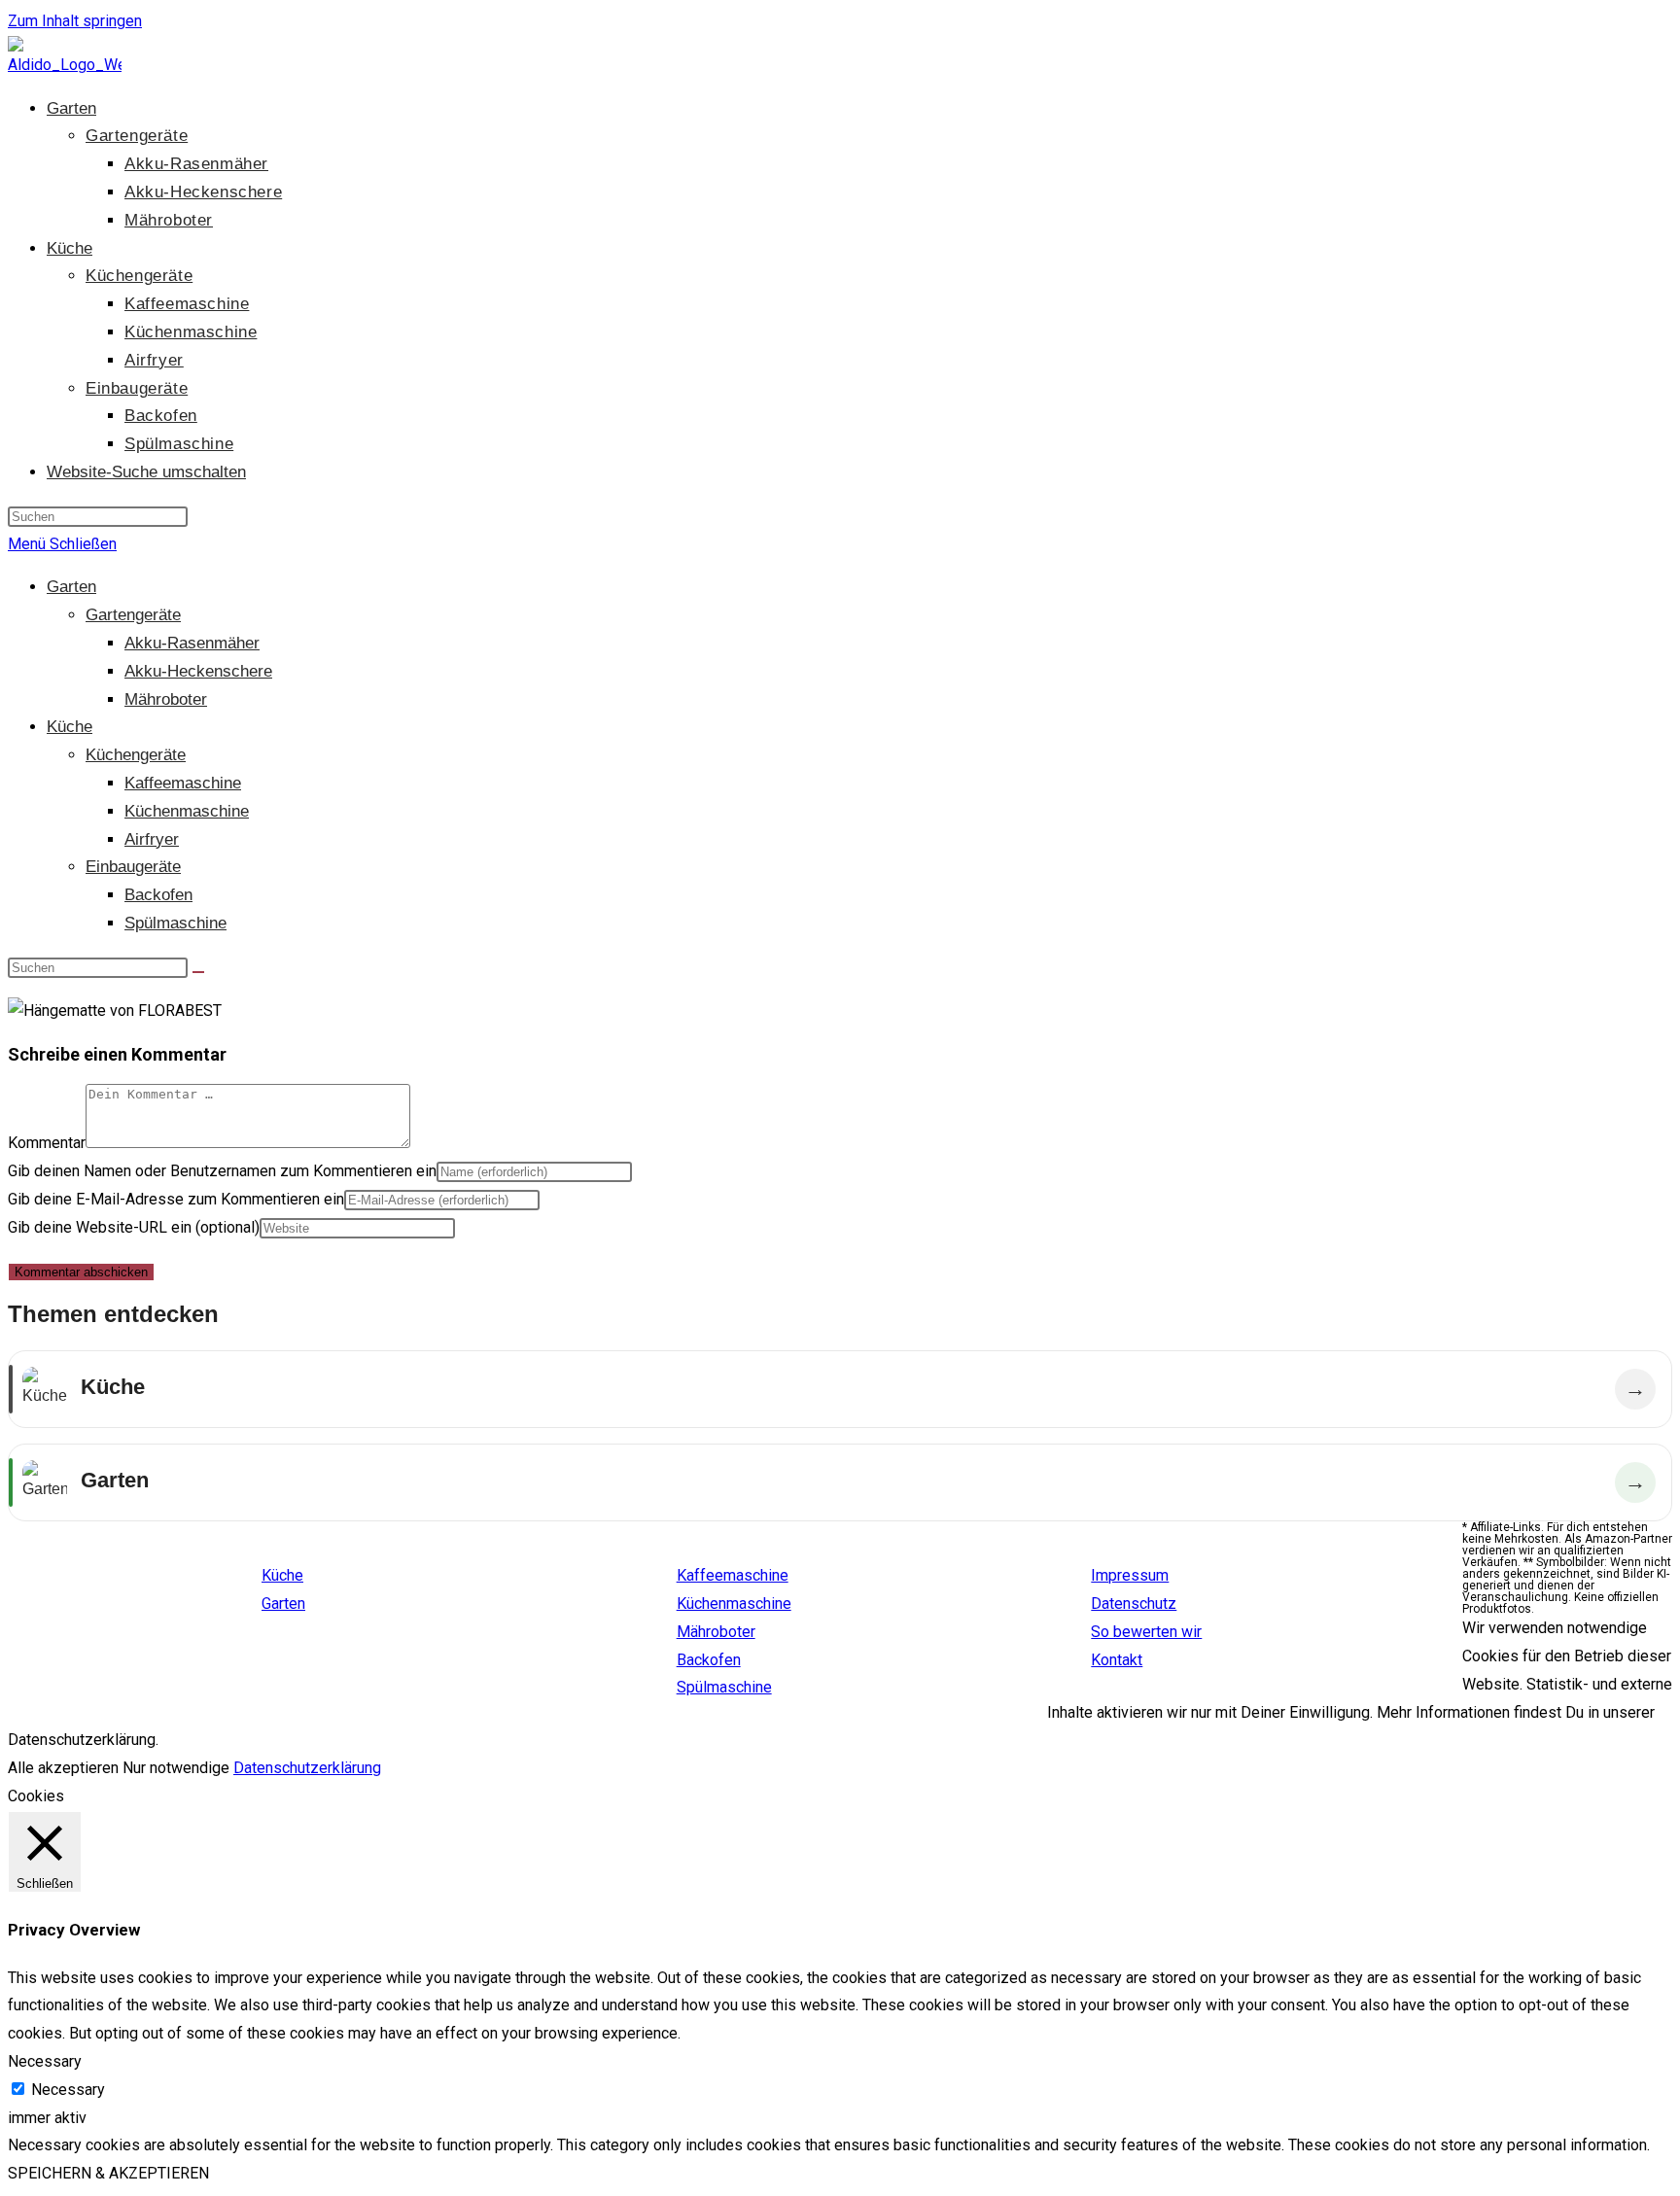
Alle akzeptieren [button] (63, 1768)
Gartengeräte (133, 615)
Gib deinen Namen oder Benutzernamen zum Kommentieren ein (222, 1171)
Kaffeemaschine (183, 783)
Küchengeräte (136, 755)
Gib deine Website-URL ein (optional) (134, 1227)
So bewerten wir (1146, 1632)
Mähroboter (166, 699)
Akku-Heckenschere (198, 671)
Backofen (158, 895)
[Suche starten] (198, 972)
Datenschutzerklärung (307, 1768)
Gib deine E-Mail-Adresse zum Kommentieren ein (176, 1199)
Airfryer (152, 839)
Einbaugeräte (133, 867)
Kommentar (47, 1143)
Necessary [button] (45, 2061)
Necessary (68, 2090)
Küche (70, 727)
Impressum (1130, 1575)
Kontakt (1117, 1660)
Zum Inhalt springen (75, 21)
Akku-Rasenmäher (192, 643)
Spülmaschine (175, 923)
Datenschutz (1134, 1603)
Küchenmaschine (187, 811)
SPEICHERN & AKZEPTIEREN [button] (108, 2173)
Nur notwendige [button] (176, 1768)
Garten (71, 587)
